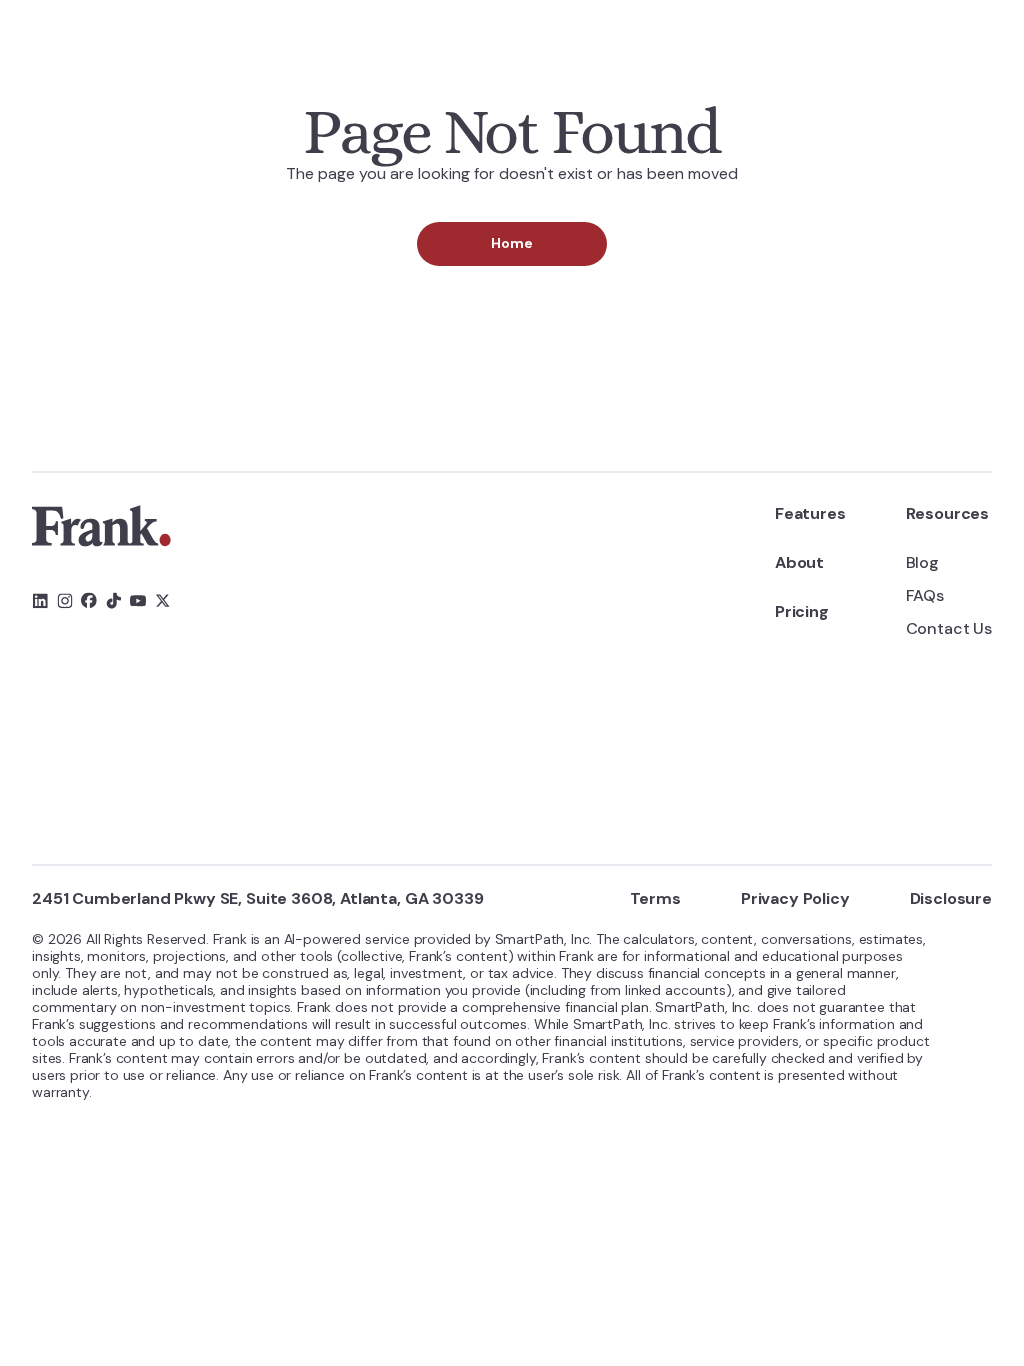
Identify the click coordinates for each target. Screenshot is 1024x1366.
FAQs (925, 595)
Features (810, 513)
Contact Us (949, 628)
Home (512, 243)
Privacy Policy (795, 898)
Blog (922, 562)
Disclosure (951, 898)
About (799, 562)
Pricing (802, 611)
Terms (655, 898)
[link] (101, 526)
